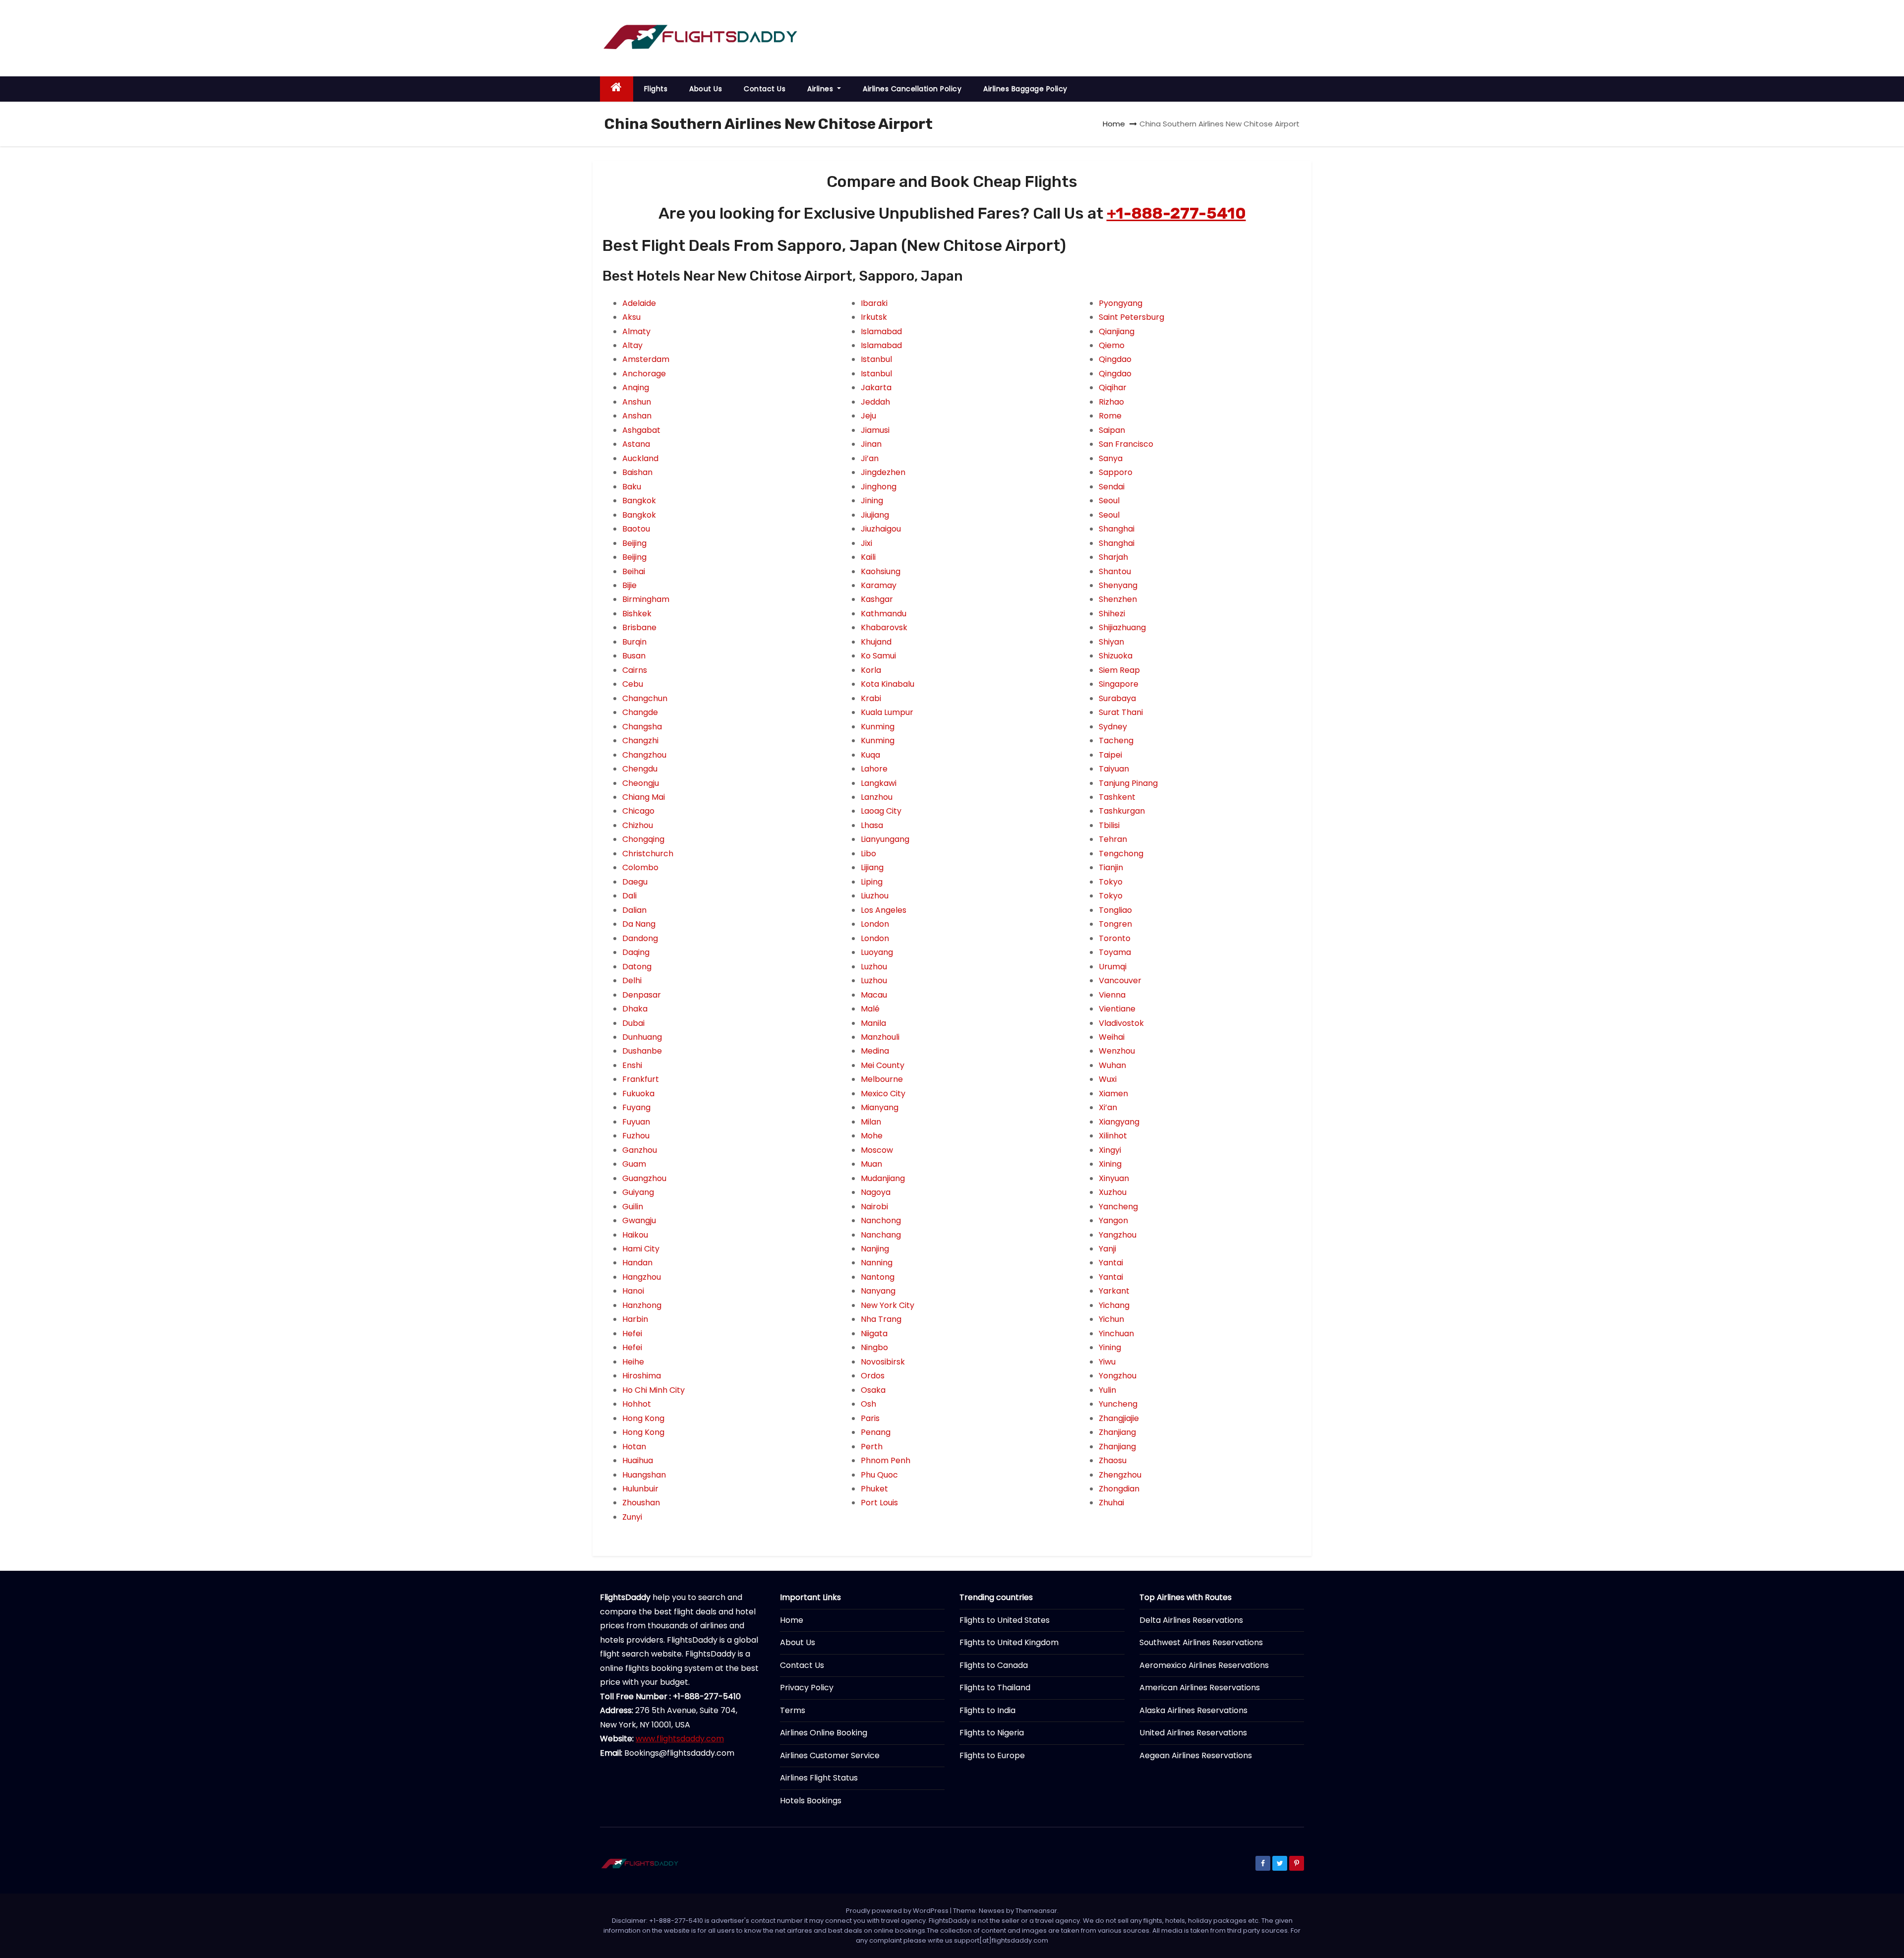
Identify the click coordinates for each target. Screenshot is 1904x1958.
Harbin (635, 1319)
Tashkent (1117, 797)
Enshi (632, 1065)
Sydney (1113, 727)
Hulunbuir (640, 1489)
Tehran (1113, 839)
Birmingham (646, 599)
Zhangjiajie (1119, 1418)
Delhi (632, 980)
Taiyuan (1114, 769)
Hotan (634, 1447)
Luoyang (877, 952)
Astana (636, 444)
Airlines (821, 89)
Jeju (868, 416)
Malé (870, 1009)
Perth (872, 1447)
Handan (637, 1263)
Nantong (878, 1277)
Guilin (633, 1207)
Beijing (634, 543)
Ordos (873, 1376)
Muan (871, 1164)
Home (1114, 124)
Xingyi (1110, 1150)
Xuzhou (1113, 1192)
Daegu (635, 882)
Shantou (1115, 571)
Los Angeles (884, 910)
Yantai (1111, 1263)
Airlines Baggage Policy (1025, 89)
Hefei (632, 1334)
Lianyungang (885, 839)
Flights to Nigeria (992, 1733)
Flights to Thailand (995, 1688)
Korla (871, 670)
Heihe (633, 1362)
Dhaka (635, 1009)
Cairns (635, 670)
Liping (872, 882)
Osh (868, 1404)
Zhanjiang (1117, 1432)
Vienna (1112, 995)
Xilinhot (1113, 1136)
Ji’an (870, 458)
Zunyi (632, 1517)
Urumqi (1113, 967)
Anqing (636, 387)
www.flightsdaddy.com (680, 1739)
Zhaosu (1113, 1460)
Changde (640, 712)
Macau (874, 995)
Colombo (640, 867)
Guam (634, 1164)
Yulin (1107, 1390)
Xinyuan (1114, 1178)
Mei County (883, 1065)
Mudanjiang (883, 1178)
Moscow (877, 1150)
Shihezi (1112, 614)
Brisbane (639, 627)
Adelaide (639, 303)
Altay (632, 345)
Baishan (637, 472)
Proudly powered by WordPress (898, 1911)
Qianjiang (1117, 331)
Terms (793, 1710)
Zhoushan (641, 1503)
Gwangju (639, 1220)
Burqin (634, 642)
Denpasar (642, 995)
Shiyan (1111, 642)
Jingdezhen (883, 472)
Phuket (874, 1489)
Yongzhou (1118, 1376)
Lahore (874, 769)
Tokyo (1111, 882)
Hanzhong (642, 1305)
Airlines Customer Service (830, 1755)
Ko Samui (878, 656)
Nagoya (876, 1192)
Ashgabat (641, 430)
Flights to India (987, 1710)
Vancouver (1120, 980)
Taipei (1110, 755)
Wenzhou (1117, 1051)
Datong (637, 967)
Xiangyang (1119, 1122)
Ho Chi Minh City (654, 1390)
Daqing (636, 952)
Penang (876, 1432)
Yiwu (1107, 1362)
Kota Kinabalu (888, 684)
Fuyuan (636, 1122)
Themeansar (1036, 1911)
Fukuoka (638, 1094)
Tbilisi (1109, 825)
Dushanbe (642, 1051)
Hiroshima (642, 1376)
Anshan (637, 416)
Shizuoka (1116, 656)
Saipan (1112, 430)
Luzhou (874, 967)
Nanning (877, 1263)
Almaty (636, 331)
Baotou (636, 529)
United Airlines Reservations (1193, 1733)
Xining (1110, 1164)
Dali (629, 896)
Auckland (640, 458)
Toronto (1115, 938)
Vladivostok (1121, 1023)
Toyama (1115, 952)
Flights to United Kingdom (1009, 1642)
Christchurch (648, 854)
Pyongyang (1121, 303)
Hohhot (637, 1404)
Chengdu (640, 769)
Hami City (641, 1249)
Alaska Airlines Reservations (1193, 1710)
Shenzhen (1118, 599)
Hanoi (633, 1291)
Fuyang (636, 1107)
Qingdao (1115, 359)
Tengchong (1121, 854)
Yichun (1111, 1319)
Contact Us (765, 89)
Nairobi (874, 1207)
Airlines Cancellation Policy (912, 89)
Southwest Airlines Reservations (1201, 1642)
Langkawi (879, 783)
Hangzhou (642, 1277)
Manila (873, 1023)
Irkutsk (874, 317)
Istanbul (876, 359)
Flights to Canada (994, 1665)
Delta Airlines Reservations (1191, 1620)
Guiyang (638, 1192)
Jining (872, 501)
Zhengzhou (1120, 1475)
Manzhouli (880, 1037)
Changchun (645, 698)
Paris (870, 1418)
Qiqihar (1113, 387)
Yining (1110, 1347)
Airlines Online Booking (824, 1733)
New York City (888, 1305)
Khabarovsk (884, 627)
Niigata (874, 1334)
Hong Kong (643, 1418)
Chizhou (638, 825)
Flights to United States (1005, 1620)
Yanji (1107, 1249)
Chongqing (643, 839)
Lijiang (872, 867)
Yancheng (1118, 1207)
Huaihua (638, 1460)
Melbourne (882, 1079)
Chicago (638, 811)
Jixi (866, 543)
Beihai (634, 571)
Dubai (633, 1023)
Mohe (872, 1136)
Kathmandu (884, 614)
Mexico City (883, 1094)
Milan (871, 1122)
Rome (1110, 416)
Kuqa (870, 755)
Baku (632, 487)
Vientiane (1117, 1009)
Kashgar (877, 599)
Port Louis (879, 1503)
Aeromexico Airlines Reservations (1204, 1665)
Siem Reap (1119, 670)
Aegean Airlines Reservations (1196, 1755)
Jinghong (879, 487)
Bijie (629, 585)
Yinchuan (1116, 1334)
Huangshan (644, 1475)
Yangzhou (1118, 1235)
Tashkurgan (1122, 811)
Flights (656, 89)
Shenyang (1118, 585)
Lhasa (872, 825)
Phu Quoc (879, 1475)
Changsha (642, 727)
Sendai (1112, 487)
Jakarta (876, 387)
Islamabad (881, 331)
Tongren (1115, 924)
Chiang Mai (644, 797)
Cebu (633, 684)
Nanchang (881, 1235)
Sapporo (1116, 472)
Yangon (1113, 1220)
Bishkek (637, 614)
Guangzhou (644, 1178)
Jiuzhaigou (881, 529)
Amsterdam (646, 359)
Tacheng (1116, 741)
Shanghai (1117, 529)
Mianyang (880, 1107)
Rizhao (1111, 402)
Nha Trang (881, 1319)
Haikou (635, 1235)
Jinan (871, 444)
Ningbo (874, 1347)
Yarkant (1114, 1291)
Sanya (1111, 458)
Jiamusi (875, 430)
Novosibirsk (883, 1362)
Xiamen (1113, 1094)
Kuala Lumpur (887, 712)
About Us (706, 89)
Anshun (637, 402)
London (875, 924)
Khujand (876, 642)
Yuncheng (1118, 1404)
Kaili (868, 557)
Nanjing (875, 1249)
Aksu (631, 317)
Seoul (1109, 501)
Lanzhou (877, 797)
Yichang (1114, 1305)
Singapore (1119, 684)
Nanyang (878, 1291)
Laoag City (881, 811)
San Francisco (1126, 444)
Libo (868, 854)
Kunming (878, 727)
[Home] (617, 89)
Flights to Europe (992, 1755)
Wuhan (1112, 1065)
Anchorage (644, 374)
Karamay (879, 585)
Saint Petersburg (1131, 317)
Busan (634, 656)
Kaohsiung (881, 571)
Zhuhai (1111, 1503)
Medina (875, 1051)
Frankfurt (641, 1079)
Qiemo (1112, 345)
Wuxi (1108, 1079)
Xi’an (1108, 1107)
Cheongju (641, 783)
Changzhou (644, 755)
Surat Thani (1121, 712)
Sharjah (1113, 557)
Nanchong (881, 1220)
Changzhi (640, 741)
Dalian (634, 910)
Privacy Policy (807, 1688)
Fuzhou (636, 1136)
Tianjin (1111, 867)
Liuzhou (875, 896)
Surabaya (1117, 698)
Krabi (871, 698)
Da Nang (639, 924)
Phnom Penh (886, 1460)
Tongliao (1115, 910)
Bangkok (639, 501)
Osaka (873, 1390)
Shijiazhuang (1122, 627)
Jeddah (875, 402)
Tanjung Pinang (1128, 783)
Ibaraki (874, 303)
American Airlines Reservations (1200, 1688)
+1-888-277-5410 (1176, 213)
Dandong (640, 938)
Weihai (1112, 1037)
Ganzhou (640, 1150)
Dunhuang (642, 1037)
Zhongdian (1119, 1489)
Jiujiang (875, 515)
